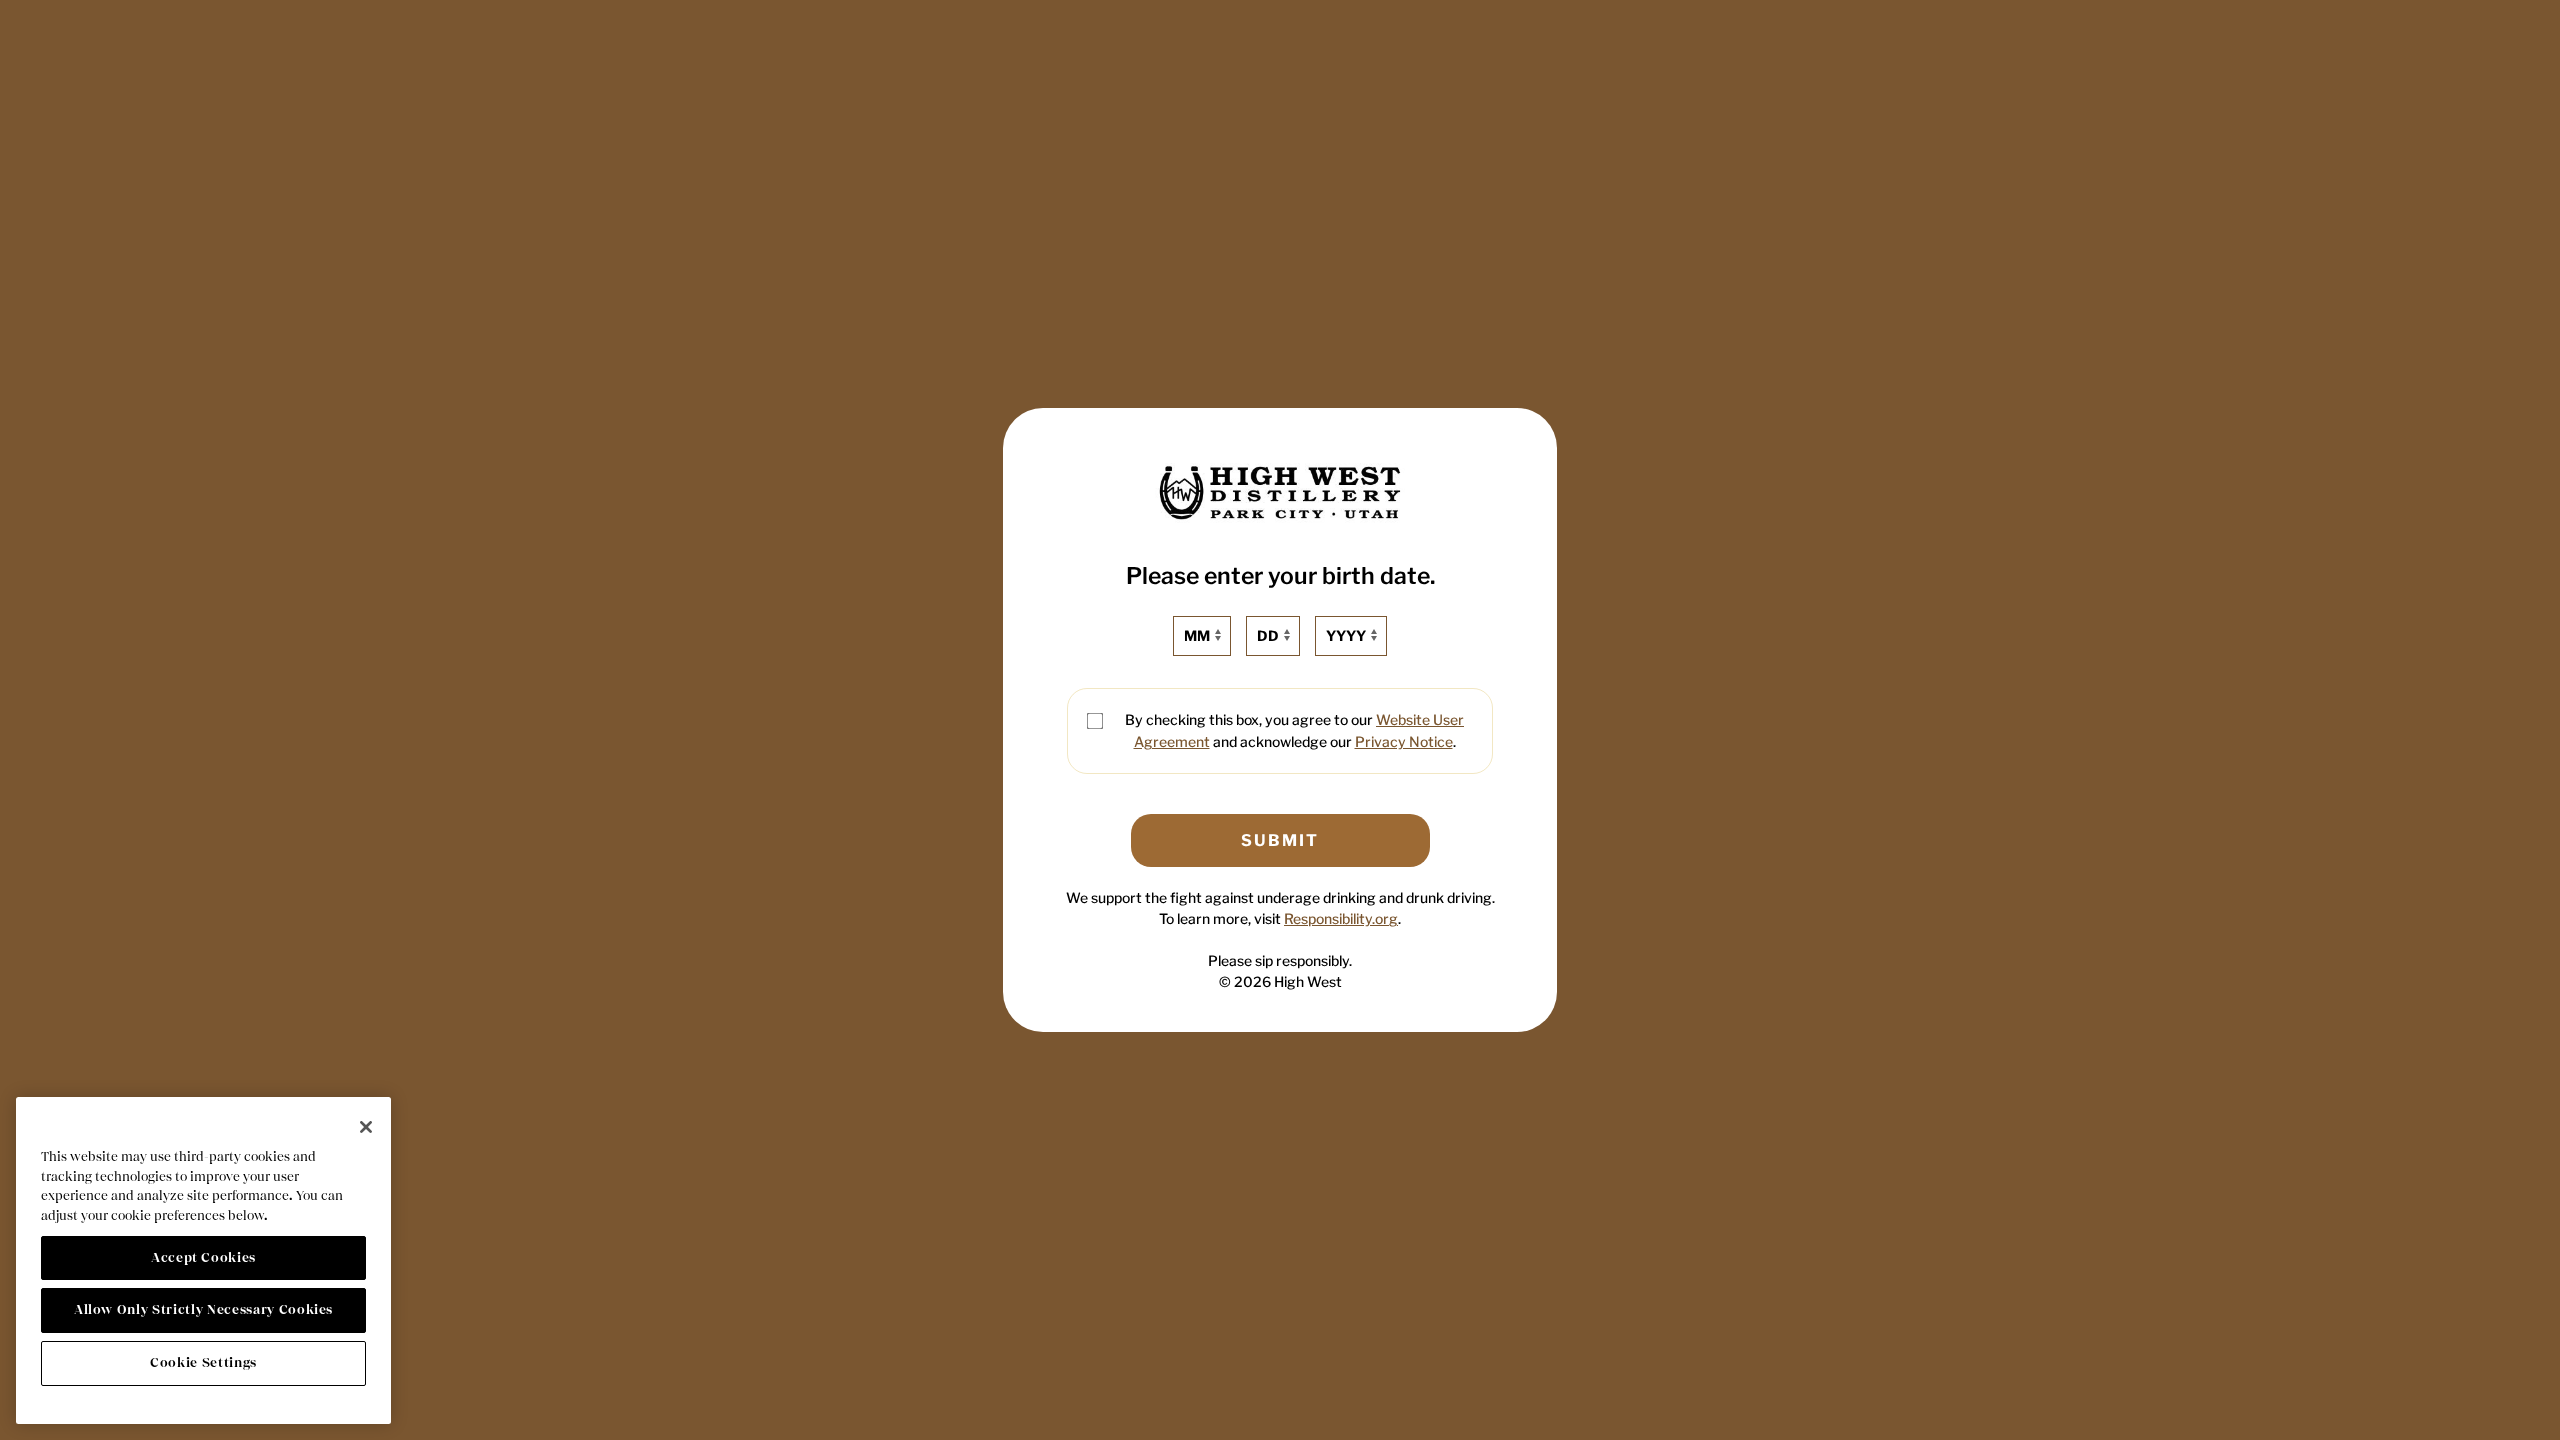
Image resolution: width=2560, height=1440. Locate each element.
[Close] (366, 1127)
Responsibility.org (1341, 918)
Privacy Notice (1404, 741)
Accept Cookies (203, 1257)
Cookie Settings (203, 1362)
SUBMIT (1280, 840)
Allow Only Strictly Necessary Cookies (203, 1309)
